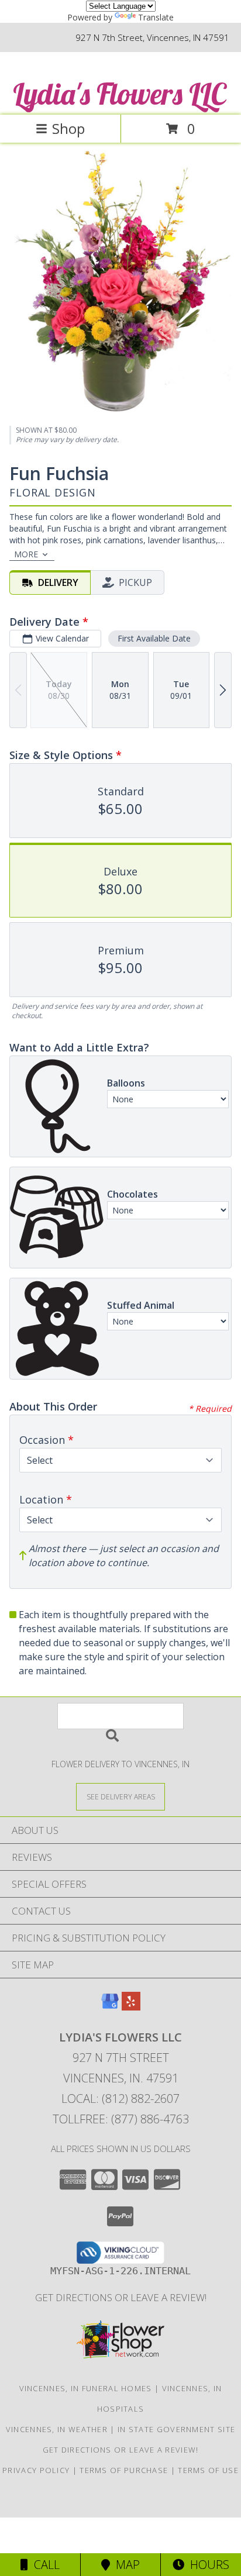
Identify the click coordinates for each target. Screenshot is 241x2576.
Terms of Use (208, 2470)
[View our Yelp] (131, 2007)
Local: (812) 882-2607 (120, 2099)
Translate (156, 17)
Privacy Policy (36, 2470)
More (26, 554)
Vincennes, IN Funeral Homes (86, 2388)
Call (44, 2565)
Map (125, 2565)
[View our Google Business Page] (110, 2007)
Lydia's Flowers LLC (119, 94)
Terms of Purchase (124, 2470)
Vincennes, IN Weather (57, 2429)
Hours (207, 2565)
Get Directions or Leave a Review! (121, 2297)
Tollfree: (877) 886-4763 (121, 2119)
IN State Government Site (176, 2429)
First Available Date (154, 638)
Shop (68, 128)
